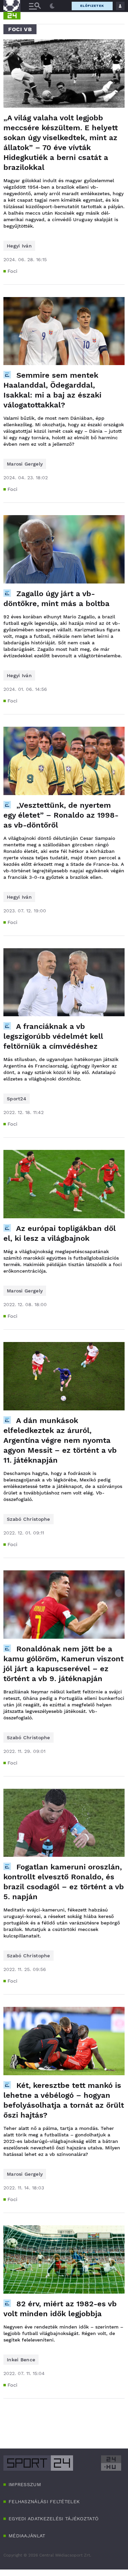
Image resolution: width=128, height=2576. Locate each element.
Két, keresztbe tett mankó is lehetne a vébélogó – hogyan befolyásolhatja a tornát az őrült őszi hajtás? (64, 2100)
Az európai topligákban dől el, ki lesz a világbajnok (60, 1233)
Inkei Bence (21, 2360)
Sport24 (17, 1099)
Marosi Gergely (25, 464)
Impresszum (25, 2484)
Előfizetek (92, 6)
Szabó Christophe (29, 1519)
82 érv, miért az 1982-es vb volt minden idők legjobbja (60, 2309)
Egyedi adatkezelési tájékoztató (53, 2519)
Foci (12, 271)
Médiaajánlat (27, 2536)
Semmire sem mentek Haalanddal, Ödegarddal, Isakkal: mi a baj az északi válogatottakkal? (52, 390)
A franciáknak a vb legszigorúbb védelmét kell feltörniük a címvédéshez (53, 1036)
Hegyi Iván (19, 246)
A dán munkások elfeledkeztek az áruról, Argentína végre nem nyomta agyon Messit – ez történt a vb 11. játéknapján (60, 1440)
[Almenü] (35, 6)
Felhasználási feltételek (44, 2501)
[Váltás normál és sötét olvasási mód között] (52, 6)
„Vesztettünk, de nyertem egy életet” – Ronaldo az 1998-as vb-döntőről (61, 815)
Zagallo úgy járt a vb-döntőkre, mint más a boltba (56, 599)
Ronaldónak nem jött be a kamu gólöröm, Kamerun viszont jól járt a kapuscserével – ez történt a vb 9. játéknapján (63, 1664)
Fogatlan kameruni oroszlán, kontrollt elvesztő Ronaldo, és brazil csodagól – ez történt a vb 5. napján (64, 1882)
